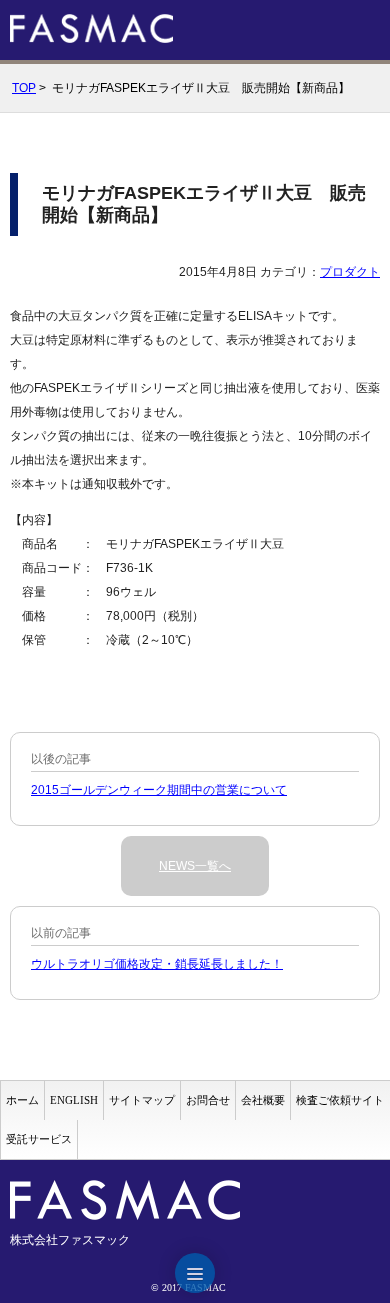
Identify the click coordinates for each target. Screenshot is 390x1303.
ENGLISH (74, 1100)
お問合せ (208, 1100)
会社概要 (263, 1100)
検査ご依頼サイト (340, 1100)
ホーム (22, 1100)
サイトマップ (142, 1100)
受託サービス (39, 1139)
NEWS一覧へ (195, 866)
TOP (24, 88)
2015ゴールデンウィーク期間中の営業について (159, 790)
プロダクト (350, 272)
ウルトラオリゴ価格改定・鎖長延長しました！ (157, 964)
